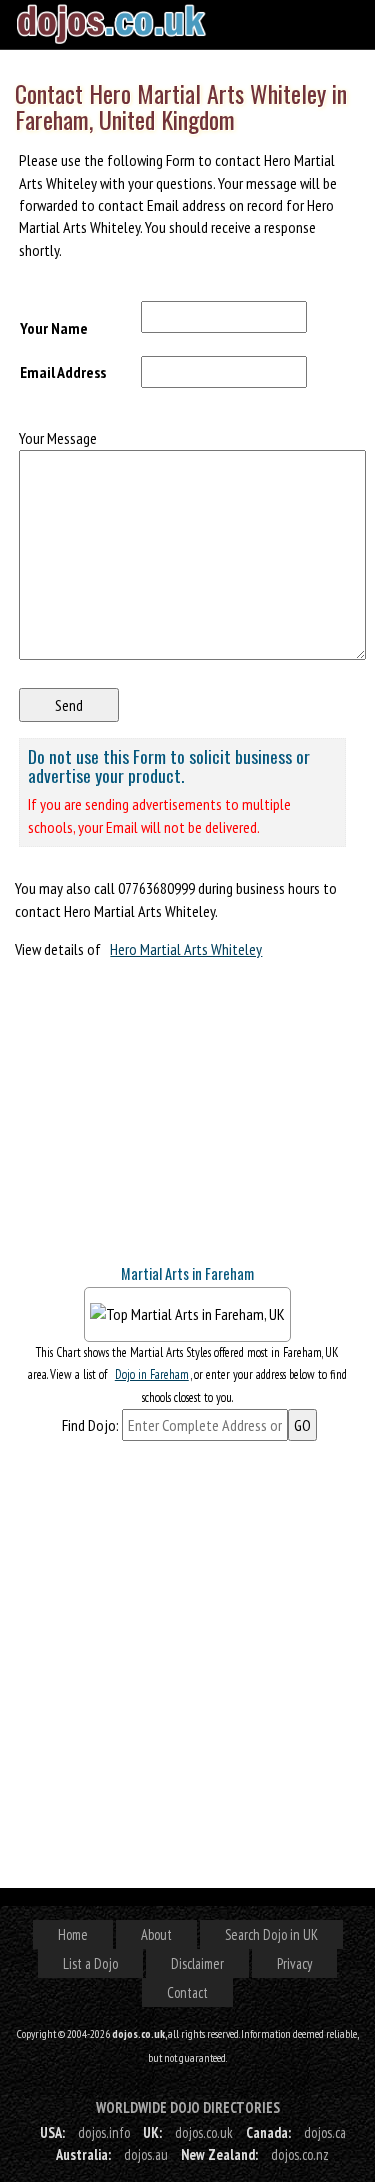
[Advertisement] (165, 1120)
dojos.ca (325, 2132)
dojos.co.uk (204, 2132)
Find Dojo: (90, 1425)
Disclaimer (197, 1963)
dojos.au (146, 2154)
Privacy (294, 1963)
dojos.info (104, 2132)
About (156, 1934)
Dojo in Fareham (152, 1374)
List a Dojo (90, 1963)
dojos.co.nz (300, 2154)
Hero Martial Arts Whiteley (186, 949)
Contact (187, 1992)
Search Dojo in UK (271, 1934)
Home (73, 1934)
